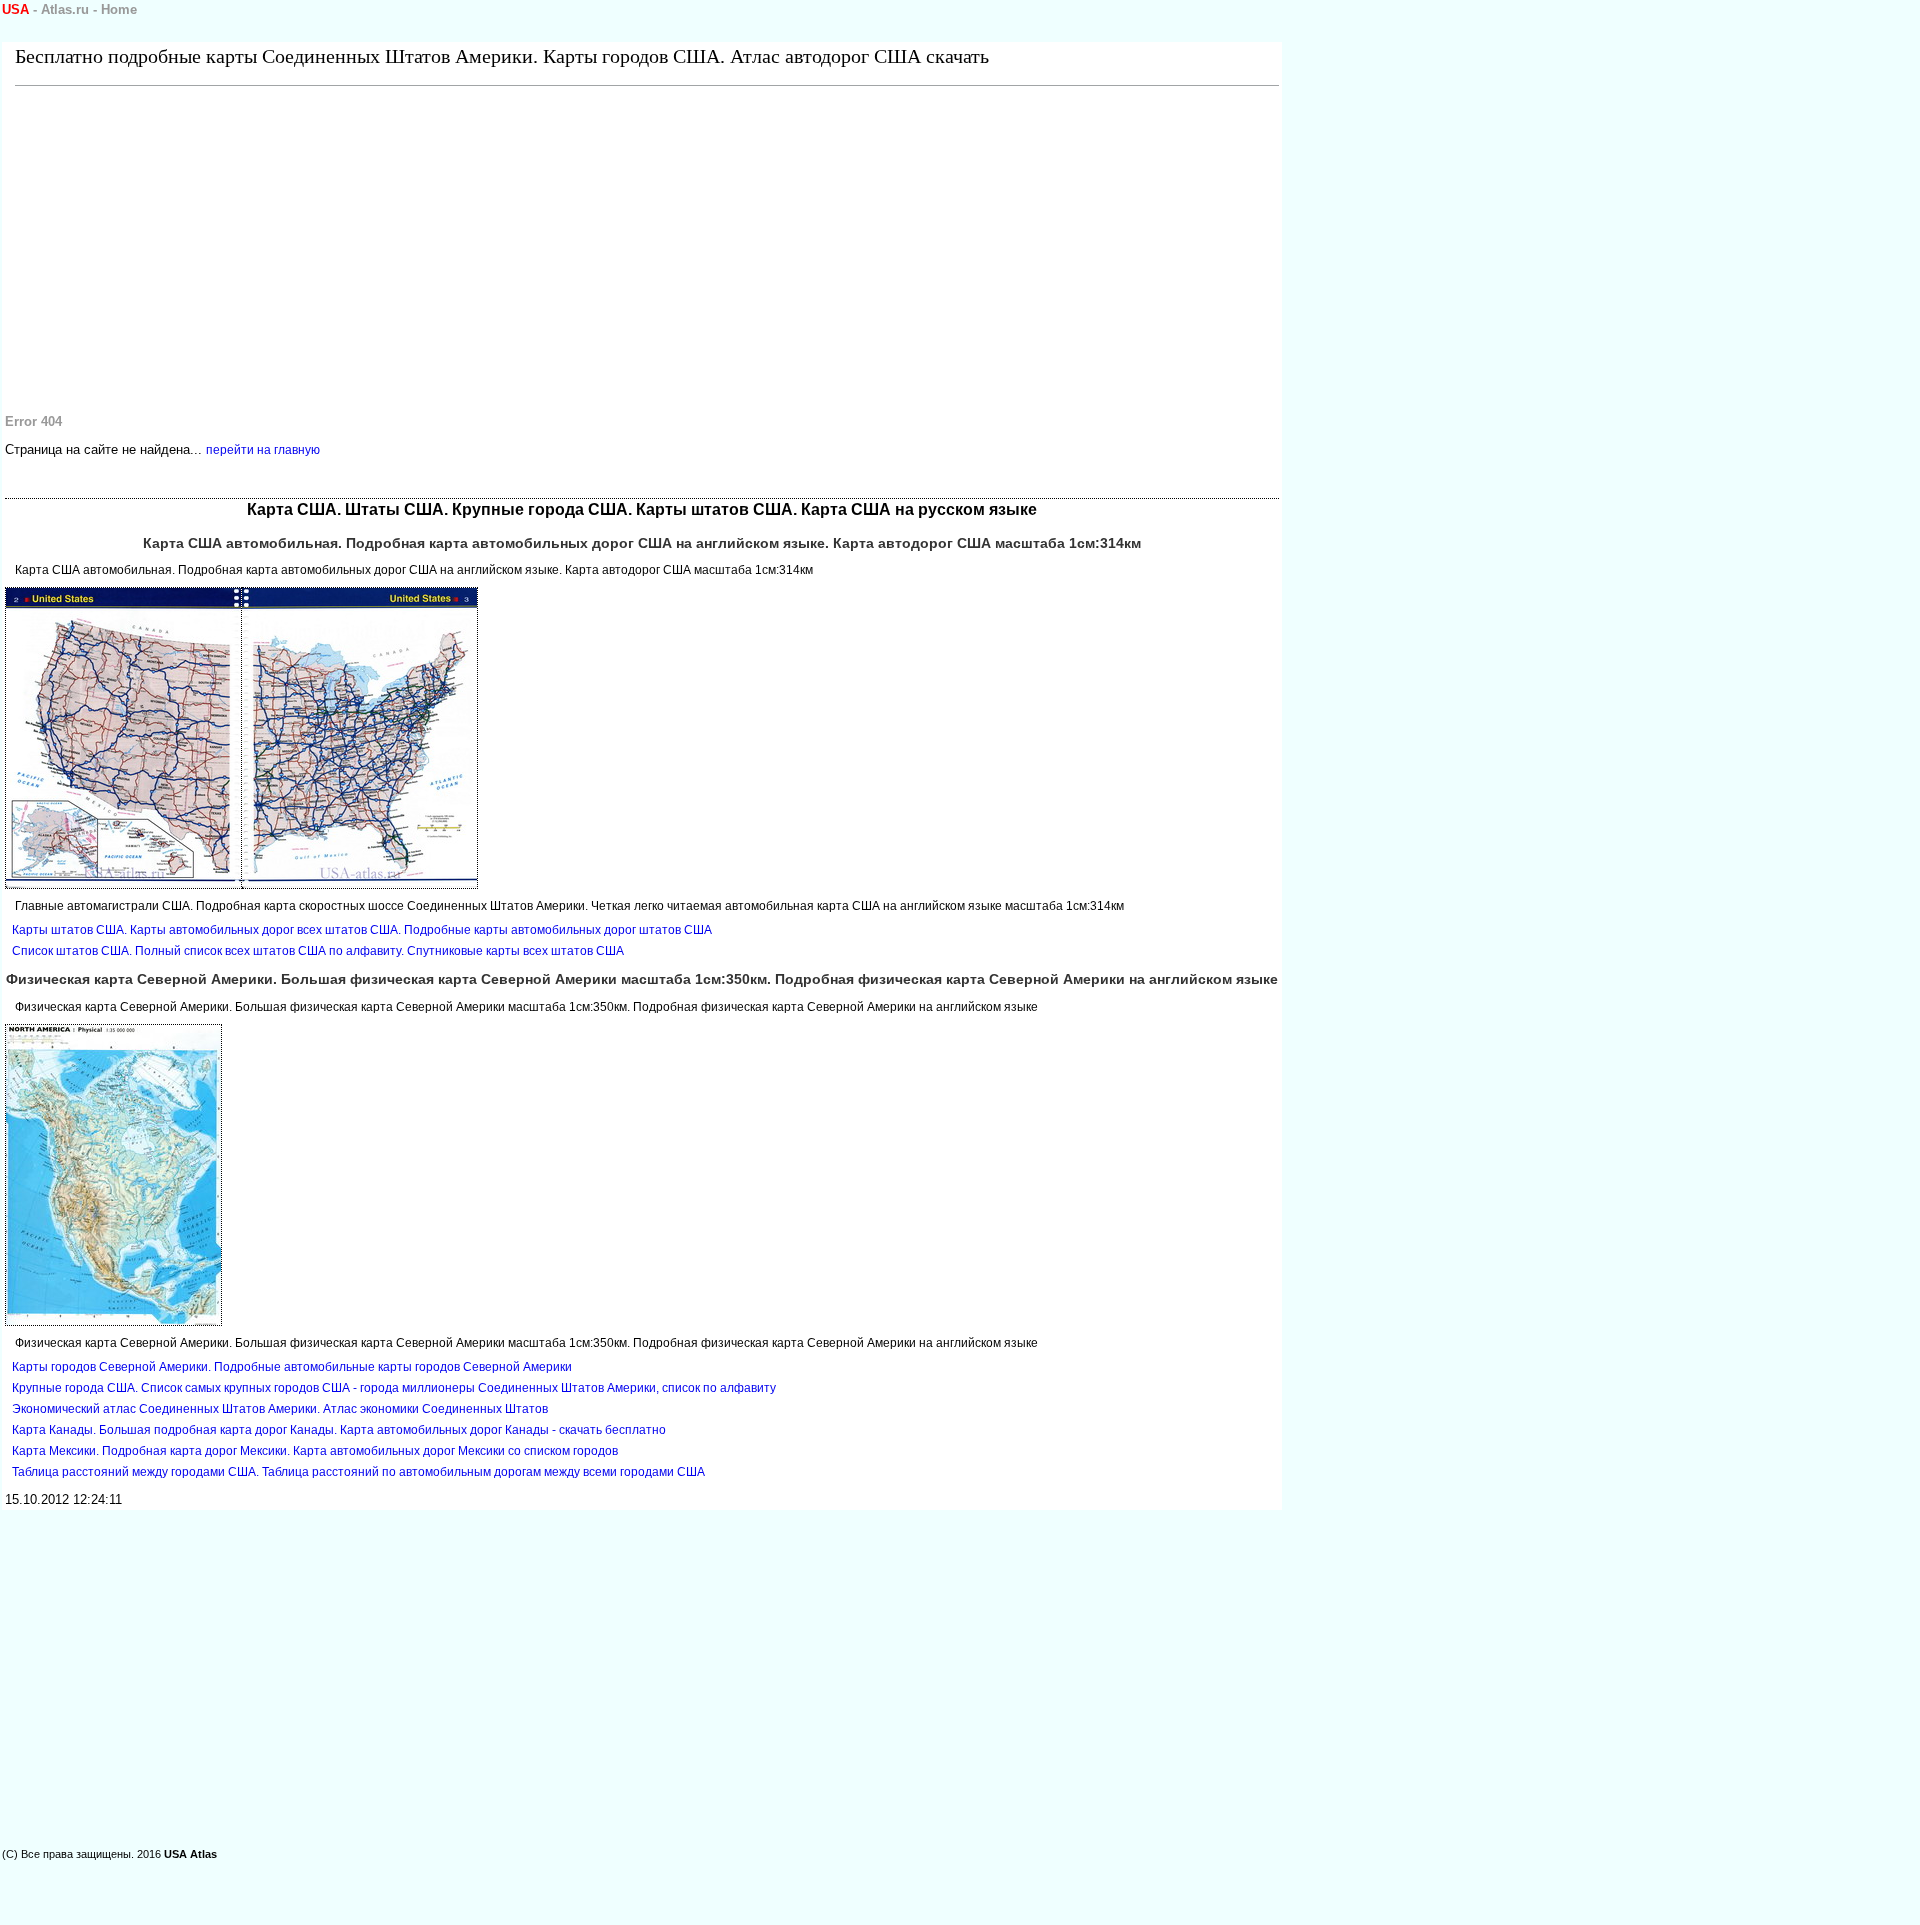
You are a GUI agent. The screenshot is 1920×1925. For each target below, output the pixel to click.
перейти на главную (263, 450)
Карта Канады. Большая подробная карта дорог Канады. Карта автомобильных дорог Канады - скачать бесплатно (339, 1430)
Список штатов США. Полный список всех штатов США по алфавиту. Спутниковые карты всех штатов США (318, 951)
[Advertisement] (605, 246)
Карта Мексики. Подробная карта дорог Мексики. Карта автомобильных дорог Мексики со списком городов (315, 1451)
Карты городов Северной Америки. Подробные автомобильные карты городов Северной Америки (292, 1367)
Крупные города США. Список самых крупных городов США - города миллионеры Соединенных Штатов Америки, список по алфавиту (394, 1388)
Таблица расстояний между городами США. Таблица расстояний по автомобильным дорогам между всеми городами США (358, 1472)
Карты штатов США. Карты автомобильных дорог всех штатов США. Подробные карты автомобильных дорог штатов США (362, 930)
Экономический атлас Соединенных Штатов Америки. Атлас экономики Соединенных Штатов (280, 1409)
